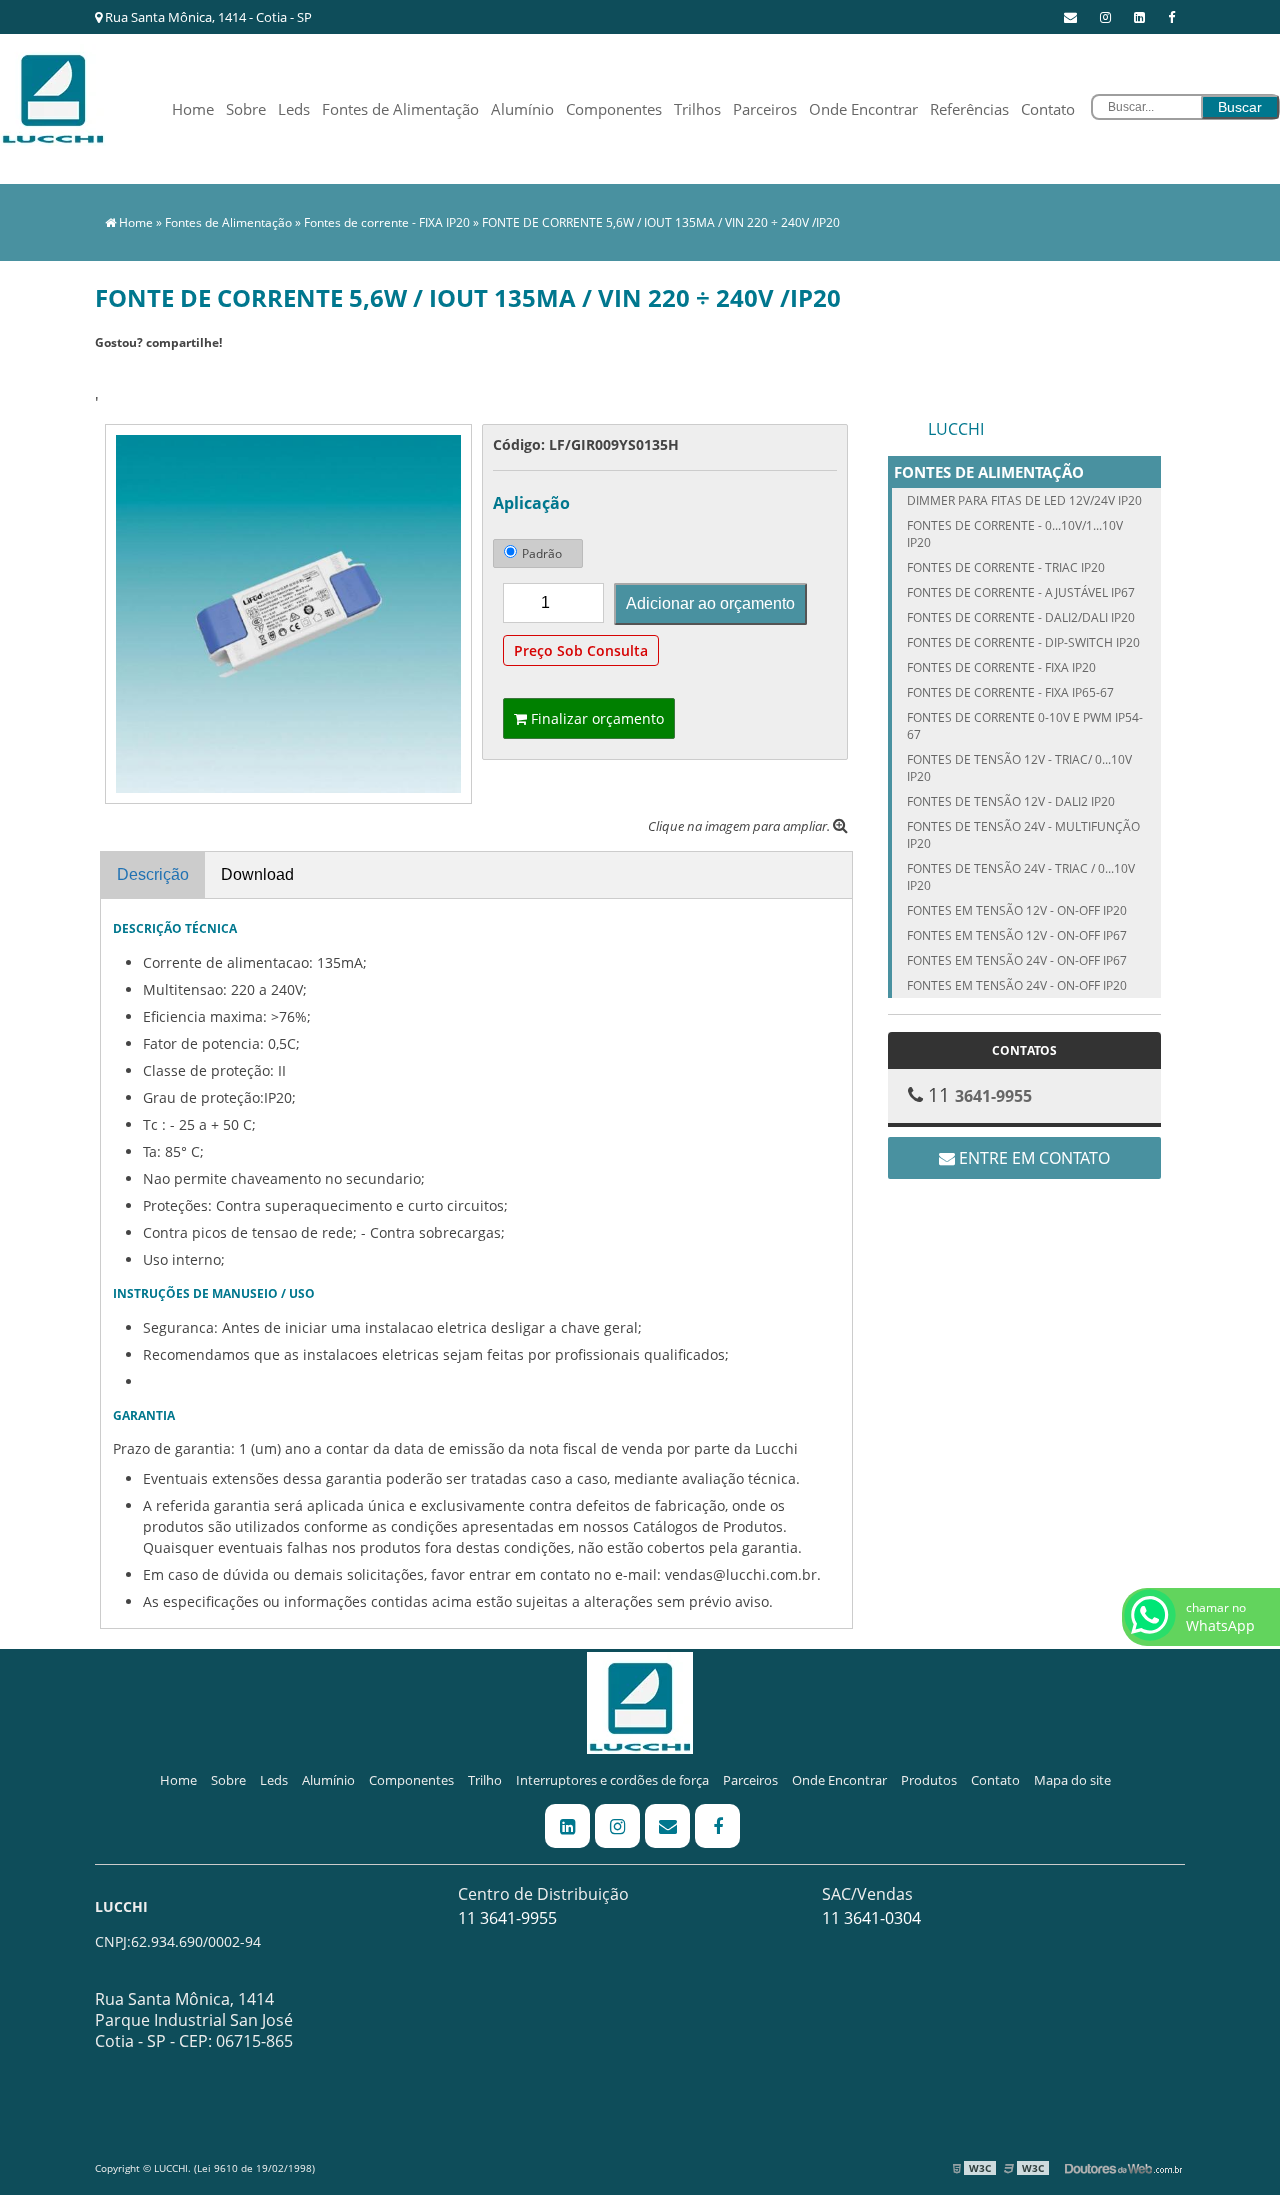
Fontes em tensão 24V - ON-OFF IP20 (1017, 985)
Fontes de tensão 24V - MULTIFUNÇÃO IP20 (1023, 835)
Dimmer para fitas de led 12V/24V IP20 (1024, 500)
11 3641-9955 (507, 1918)
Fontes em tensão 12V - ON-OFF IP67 (1017, 935)
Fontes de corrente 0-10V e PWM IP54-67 (1025, 726)
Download (257, 874)
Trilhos (697, 109)
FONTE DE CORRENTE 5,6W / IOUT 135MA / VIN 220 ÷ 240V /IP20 (661, 222)
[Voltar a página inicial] (53, 93)
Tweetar (122, 372)
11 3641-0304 (871, 1918)
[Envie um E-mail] (1070, 17)
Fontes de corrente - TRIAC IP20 (1006, 567)
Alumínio (522, 109)
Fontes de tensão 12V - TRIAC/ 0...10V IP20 (1019, 768)
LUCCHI (956, 429)
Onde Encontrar (863, 109)
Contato (1048, 109)
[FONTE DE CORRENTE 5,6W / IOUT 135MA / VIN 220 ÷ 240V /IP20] (288, 612)
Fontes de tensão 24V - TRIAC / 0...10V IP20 (1021, 877)
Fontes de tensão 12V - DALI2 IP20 (1011, 801)
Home (193, 109)
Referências (969, 109)
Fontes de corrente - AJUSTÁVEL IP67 (1021, 592)
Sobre (246, 109)
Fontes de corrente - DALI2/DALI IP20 (1021, 617)
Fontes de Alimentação (400, 109)
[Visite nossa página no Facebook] (1171, 17)
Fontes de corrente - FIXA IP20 (387, 222)
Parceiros (765, 109)
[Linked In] (1139, 17)
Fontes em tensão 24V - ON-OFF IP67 (1017, 960)
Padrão (542, 553)
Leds (294, 109)
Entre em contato (1032, 1158)
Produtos (929, 1780)
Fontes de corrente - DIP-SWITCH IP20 (1023, 642)
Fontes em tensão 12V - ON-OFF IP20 (1017, 910)
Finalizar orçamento (595, 718)
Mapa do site (1072, 1780)
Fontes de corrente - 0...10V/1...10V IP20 (1015, 534)
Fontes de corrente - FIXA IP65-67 (1010, 692)
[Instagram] (1105, 17)
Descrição (153, 874)
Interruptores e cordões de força (612, 1780)
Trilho (485, 1780)
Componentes (614, 109)
